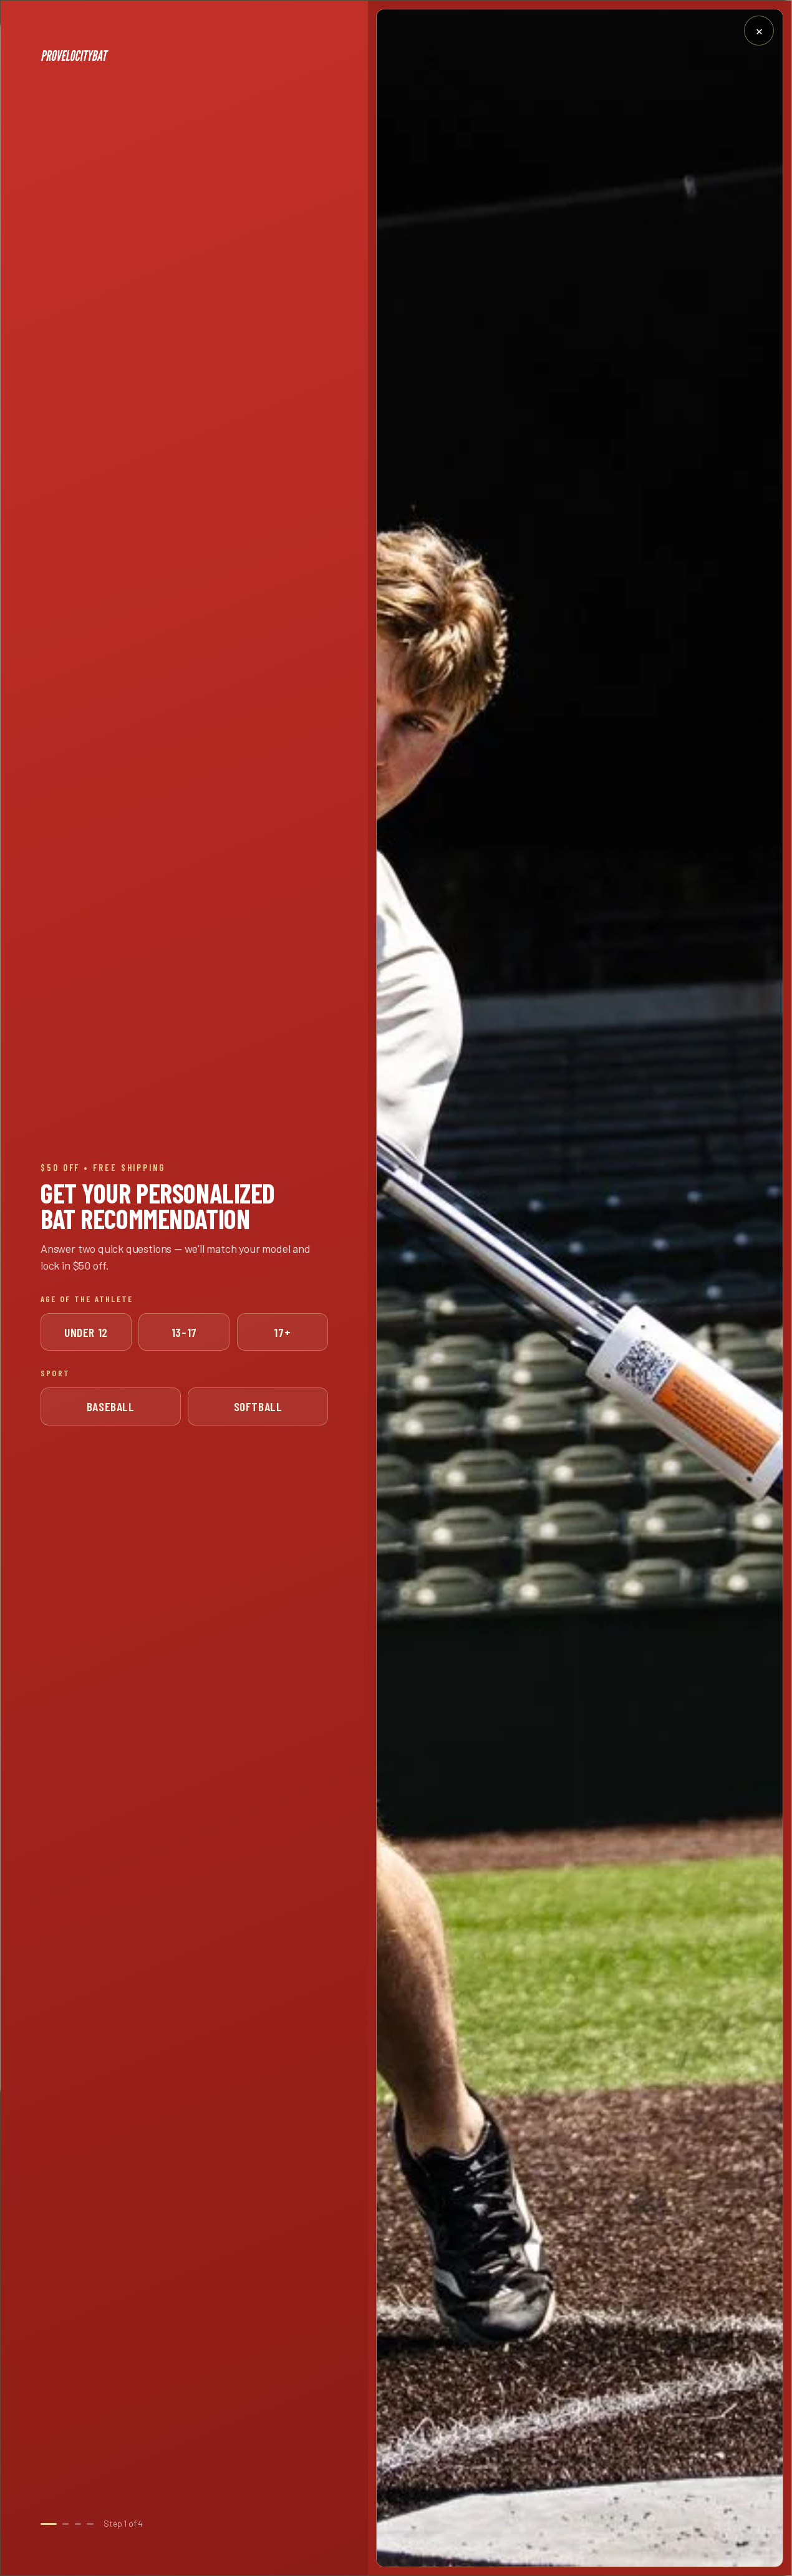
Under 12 (86, 1332)
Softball (258, 1406)
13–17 (184, 1332)
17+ (282, 1332)
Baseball (111, 1406)
